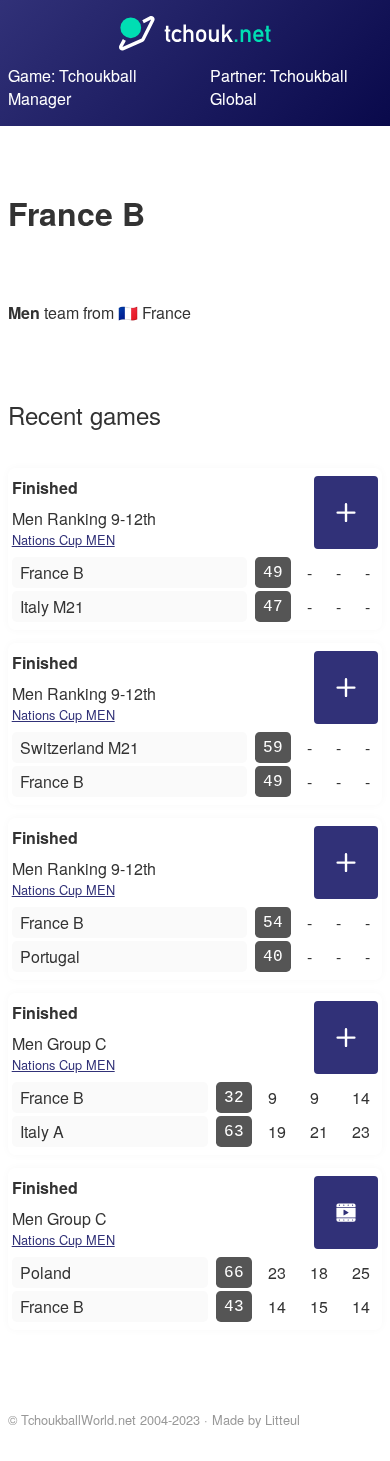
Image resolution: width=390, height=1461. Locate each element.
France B (52, 572)
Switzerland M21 (79, 747)
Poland (45, 1272)
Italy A (42, 1131)
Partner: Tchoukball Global (279, 87)
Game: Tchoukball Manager (72, 87)
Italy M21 (52, 606)
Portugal (50, 956)
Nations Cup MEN (63, 539)
